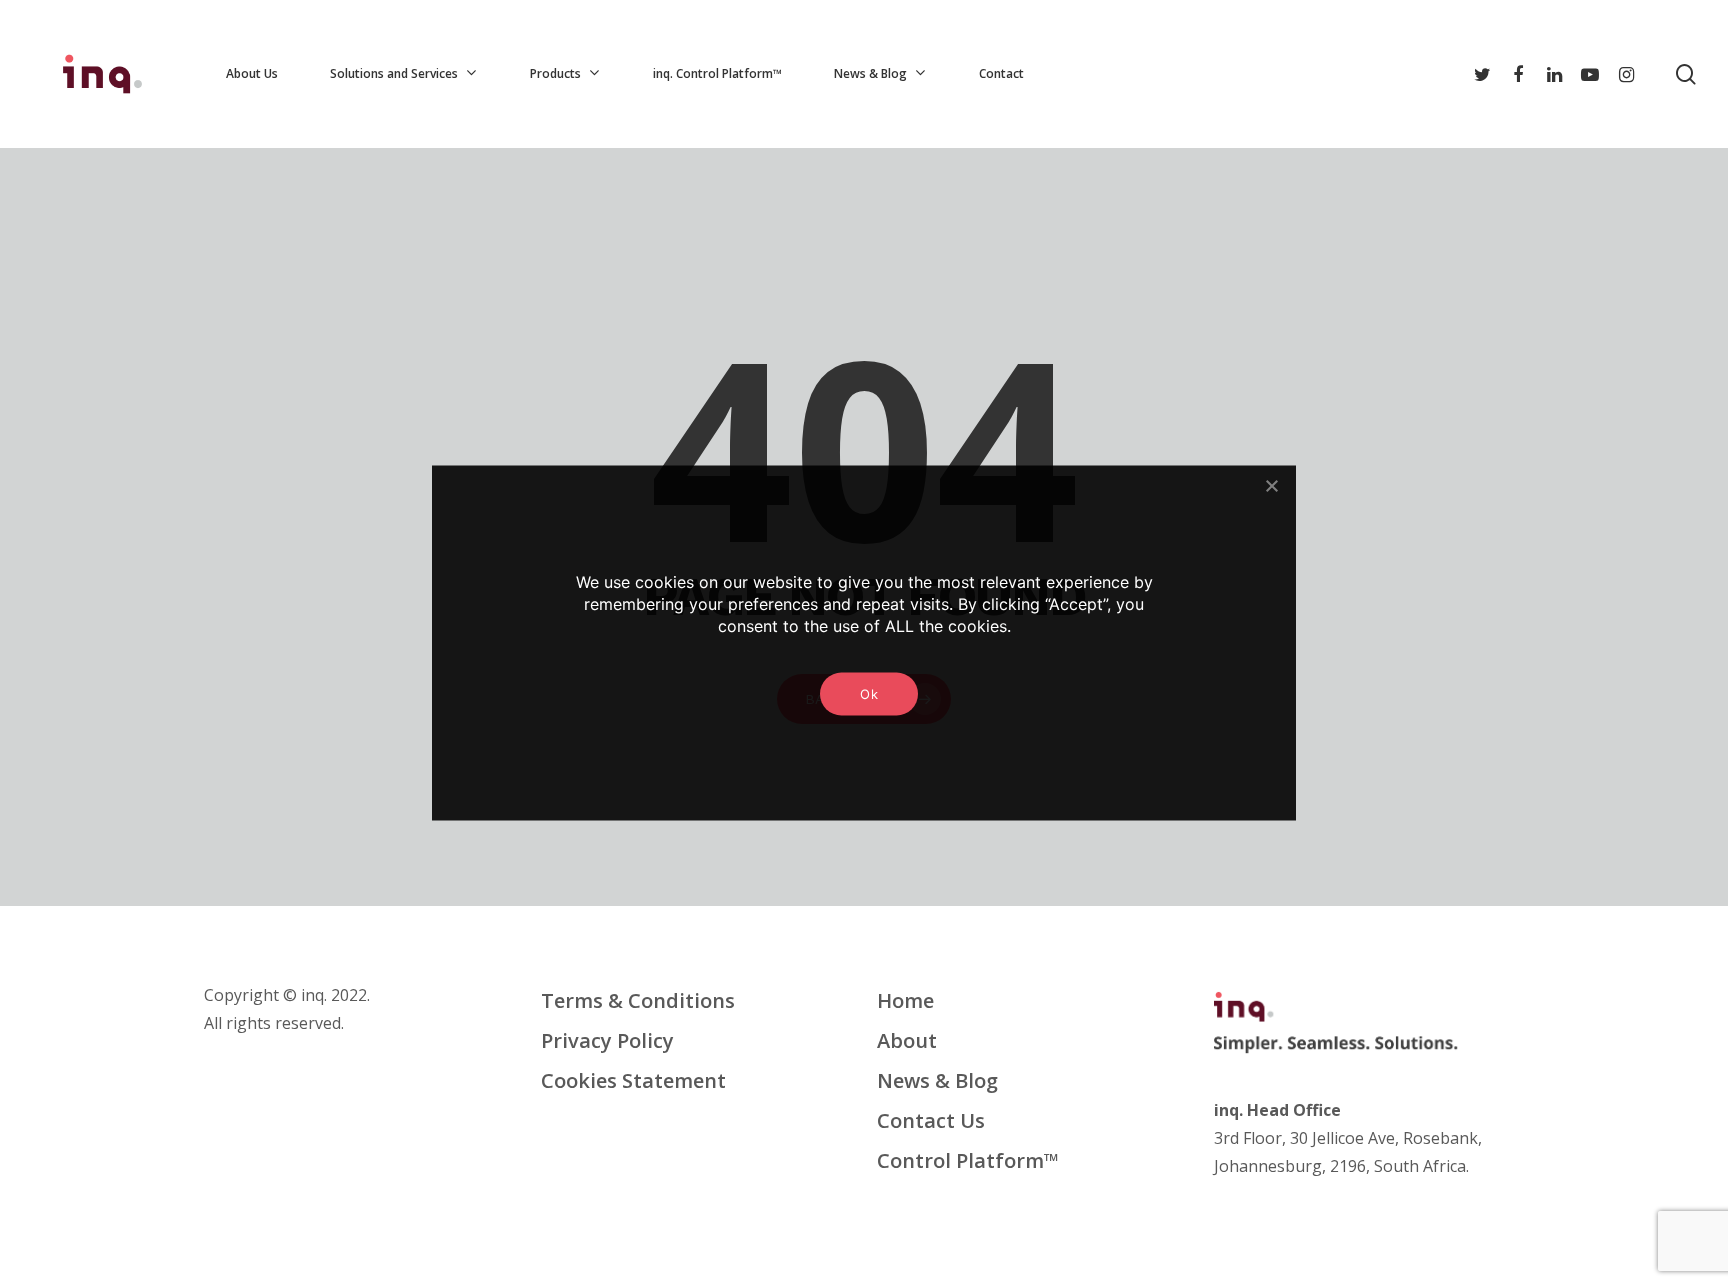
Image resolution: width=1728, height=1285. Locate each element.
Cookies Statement (633, 1080)
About (907, 1040)
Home (905, 1000)
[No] (1271, 485)
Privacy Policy (607, 1040)
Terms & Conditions (638, 1000)
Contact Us (931, 1120)
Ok (869, 693)
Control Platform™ (968, 1160)
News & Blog (937, 1080)
